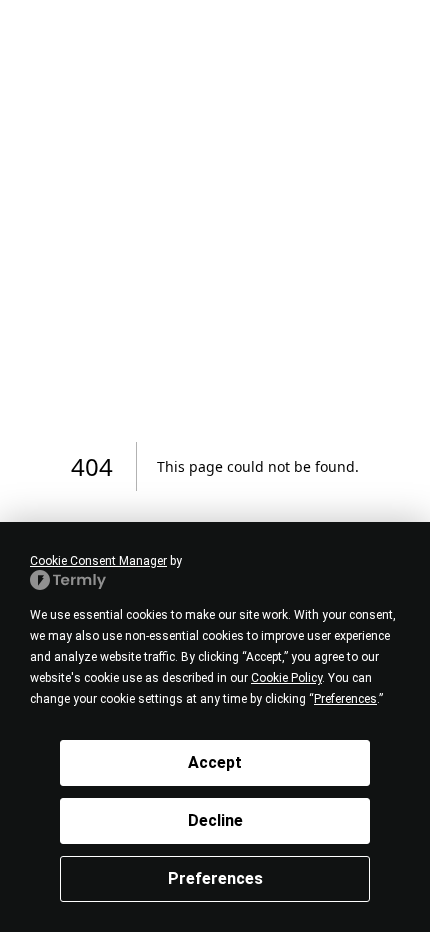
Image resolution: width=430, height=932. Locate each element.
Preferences (215, 878)
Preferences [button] (345, 699)
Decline (215, 820)
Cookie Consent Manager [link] (98, 561)
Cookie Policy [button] (286, 678)
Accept (215, 762)
